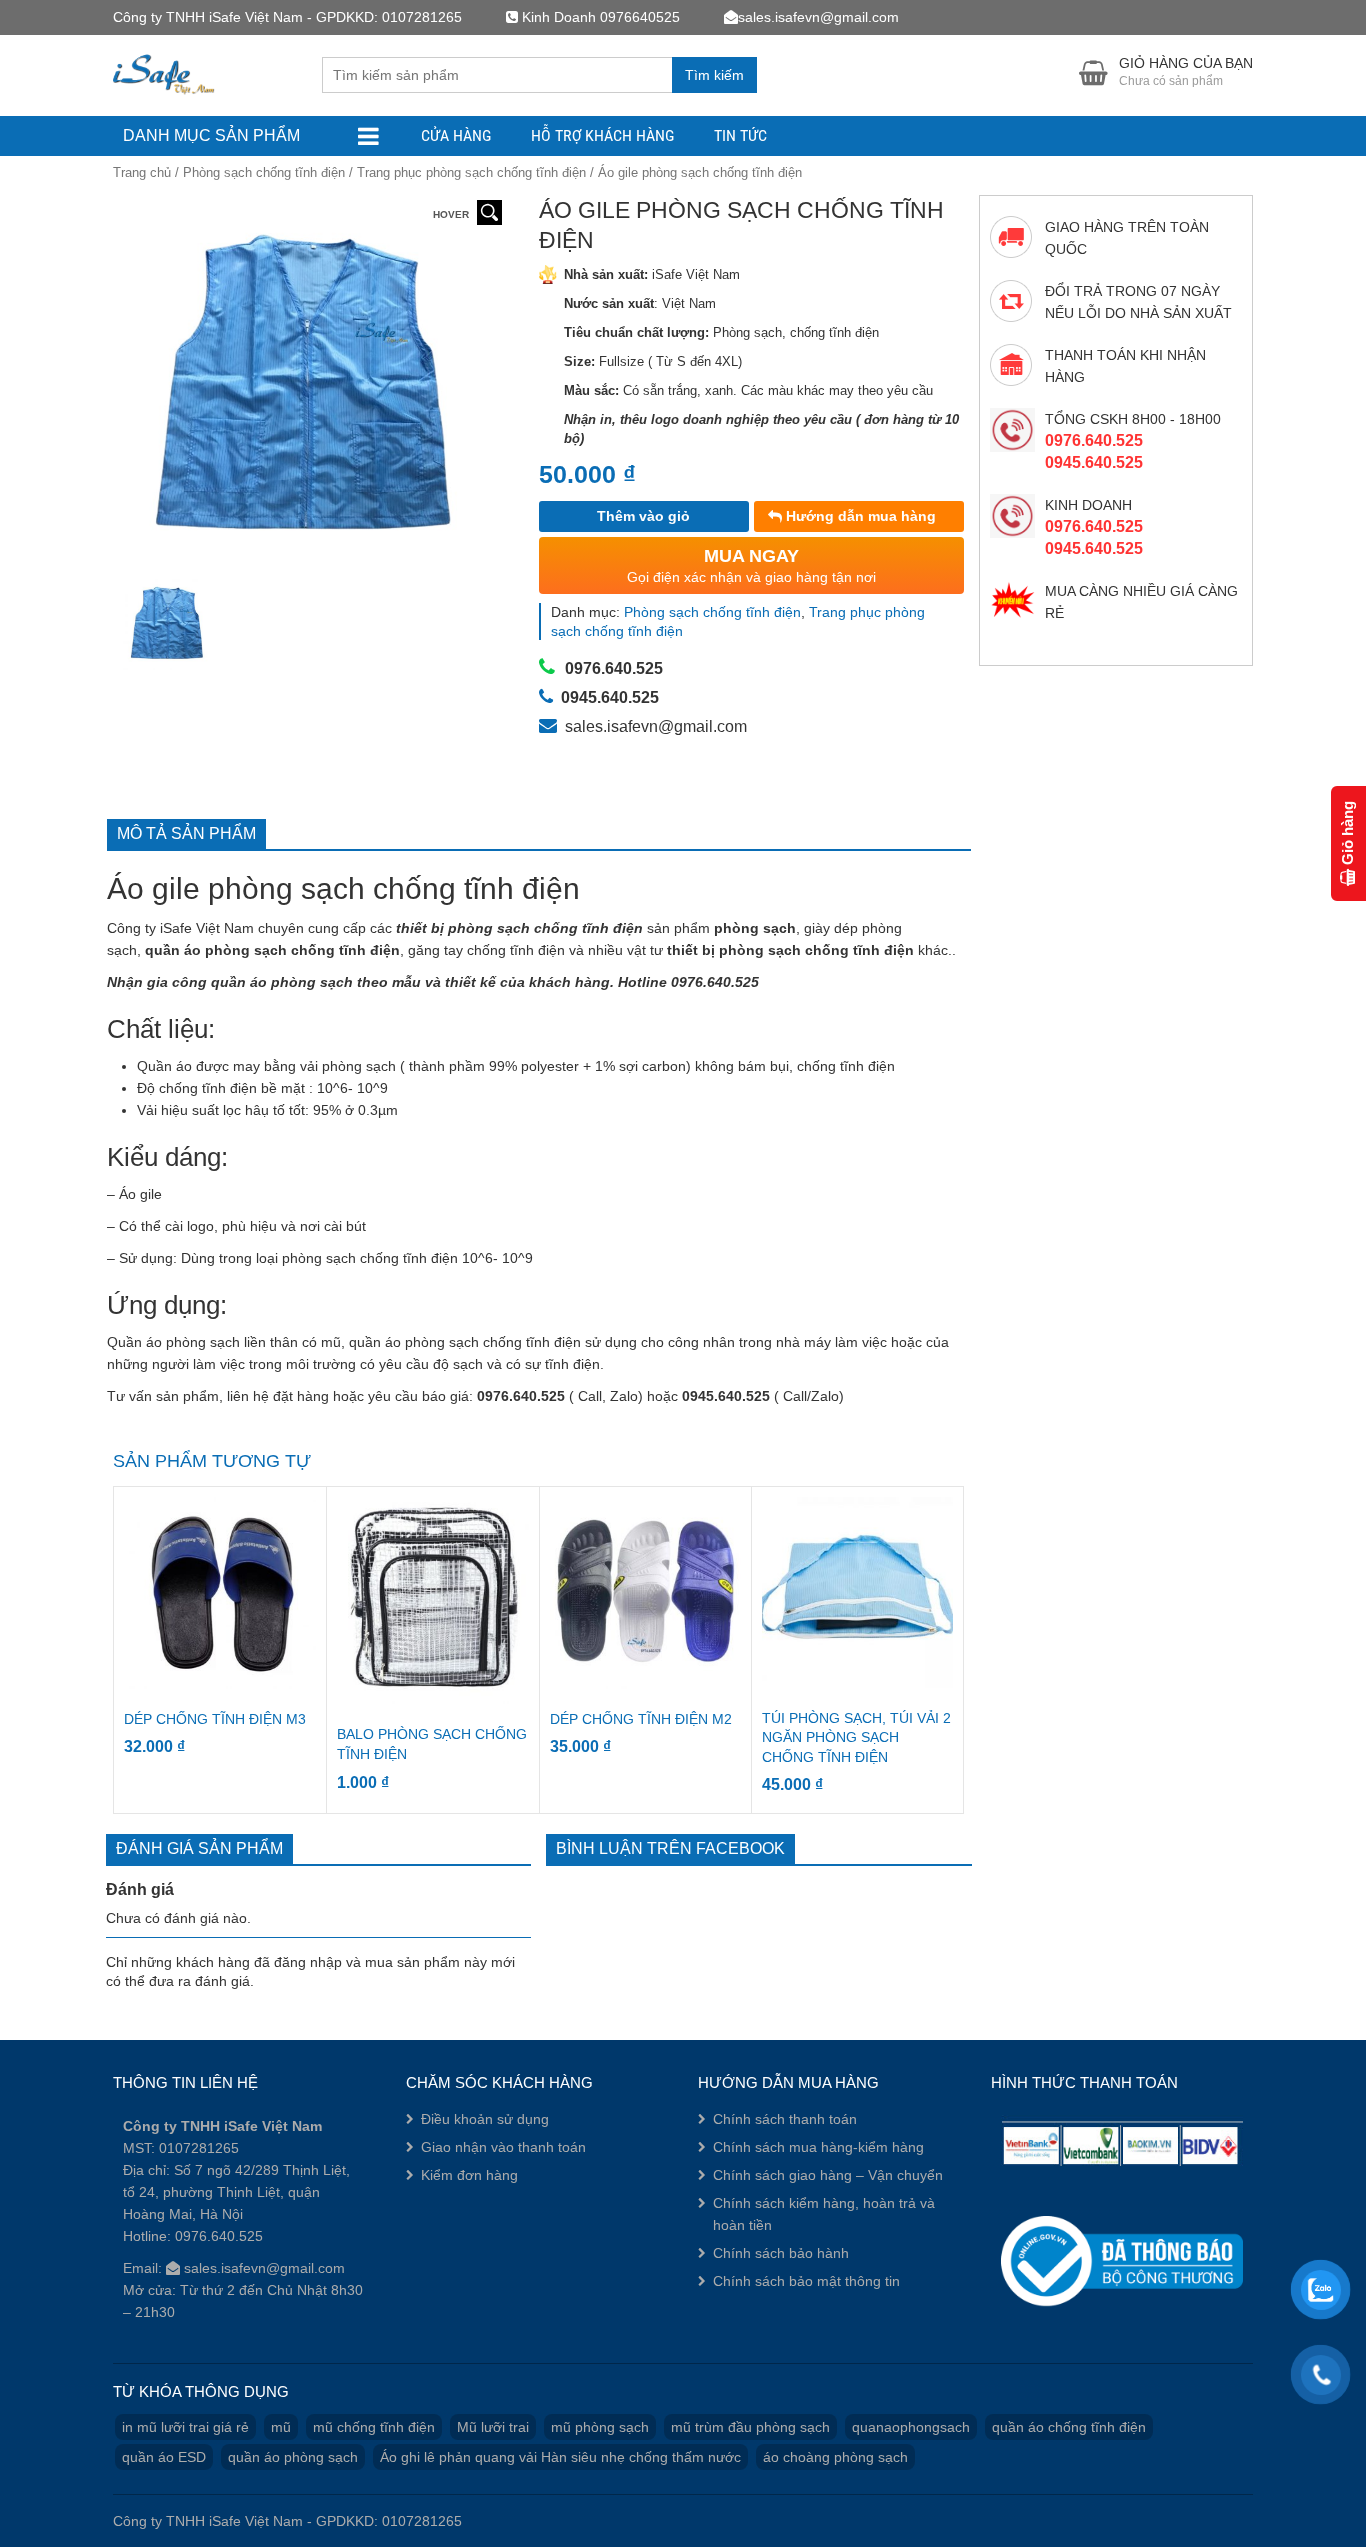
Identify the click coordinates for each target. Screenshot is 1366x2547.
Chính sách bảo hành (781, 2253)
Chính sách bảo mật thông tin (806, 2281)
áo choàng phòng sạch (835, 2457)
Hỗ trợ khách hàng (602, 135)
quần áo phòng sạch (293, 2457)
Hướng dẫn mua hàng (859, 516)
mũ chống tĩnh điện (374, 2427)
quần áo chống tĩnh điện (1069, 2427)
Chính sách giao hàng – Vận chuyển (828, 2175)
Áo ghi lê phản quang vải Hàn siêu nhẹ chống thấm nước (560, 2457)
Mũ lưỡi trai (493, 2427)
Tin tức (740, 135)
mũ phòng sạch (600, 2427)
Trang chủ (142, 172)
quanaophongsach (911, 2427)
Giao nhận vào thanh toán (503, 2147)
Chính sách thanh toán (785, 2119)
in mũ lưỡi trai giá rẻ (185, 2427)
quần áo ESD (164, 2457)
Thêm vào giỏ (643, 516)
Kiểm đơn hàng (469, 2175)
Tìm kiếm (714, 75)
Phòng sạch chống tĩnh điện (264, 172)
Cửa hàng (456, 135)
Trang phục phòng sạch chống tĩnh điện (471, 172)
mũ (281, 2427)
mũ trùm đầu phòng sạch (750, 2427)
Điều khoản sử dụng (485, 2119)
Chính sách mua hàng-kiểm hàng (818, 2147)
